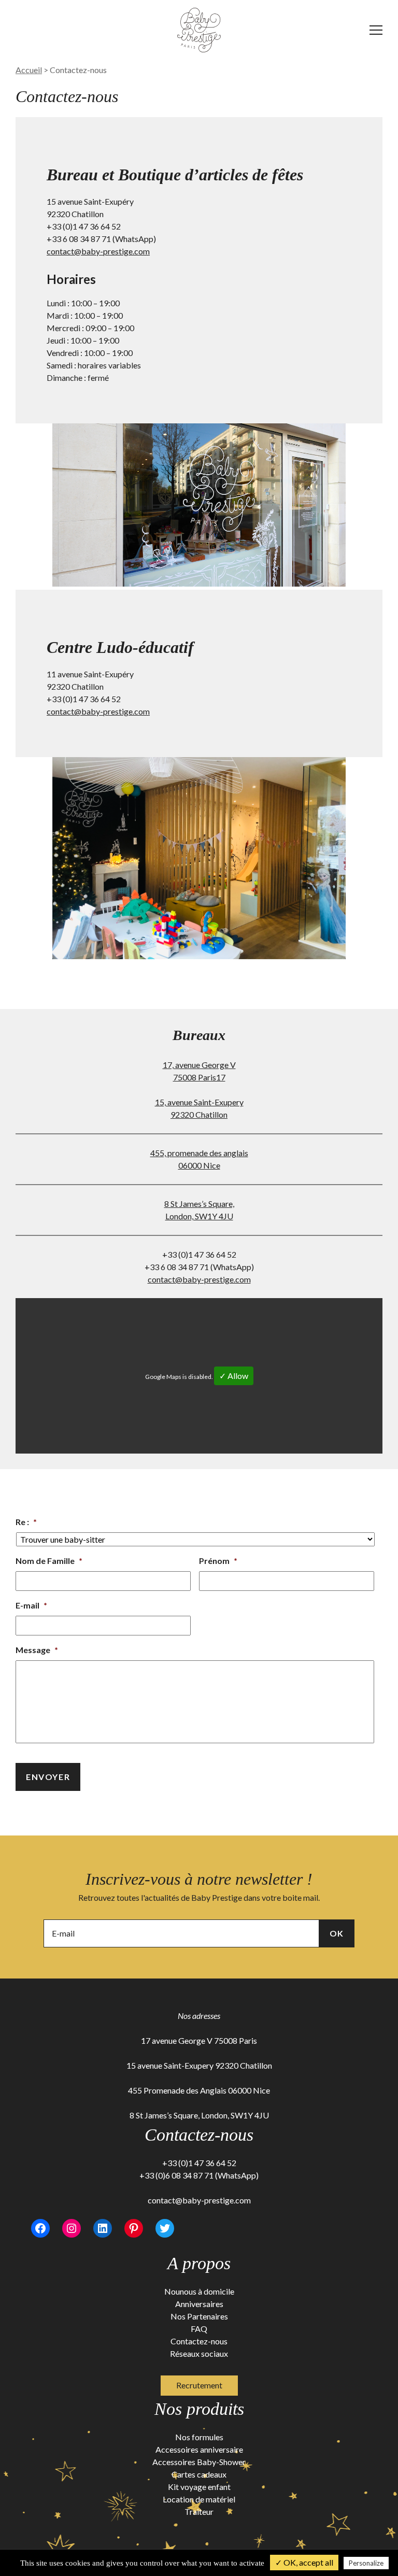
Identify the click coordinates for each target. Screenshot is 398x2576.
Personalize (366, 2563)
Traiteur (199, 2511)
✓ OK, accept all (304, 2562)
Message (37, 1650)
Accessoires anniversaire (199, 2449)
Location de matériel (199, 2499)
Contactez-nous (199, 2341)
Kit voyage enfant (199, 2487)
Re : (26, 1522)
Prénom (218, 1561)
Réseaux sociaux (199, 2353)
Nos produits (199, 2409)
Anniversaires (199, 2304)
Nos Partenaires (199, 2316)
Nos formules (199, 2437)
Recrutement (199, 2385)
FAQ (199, 2329)
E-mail (31, 1605)
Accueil (29, 70)
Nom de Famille (49, 1561)
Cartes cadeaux (199, 2474)
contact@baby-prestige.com (98, 251)
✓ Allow (234, 1376)
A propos (199, 2263)
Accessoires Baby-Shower (199, 2462)
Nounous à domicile (199, 2291)
